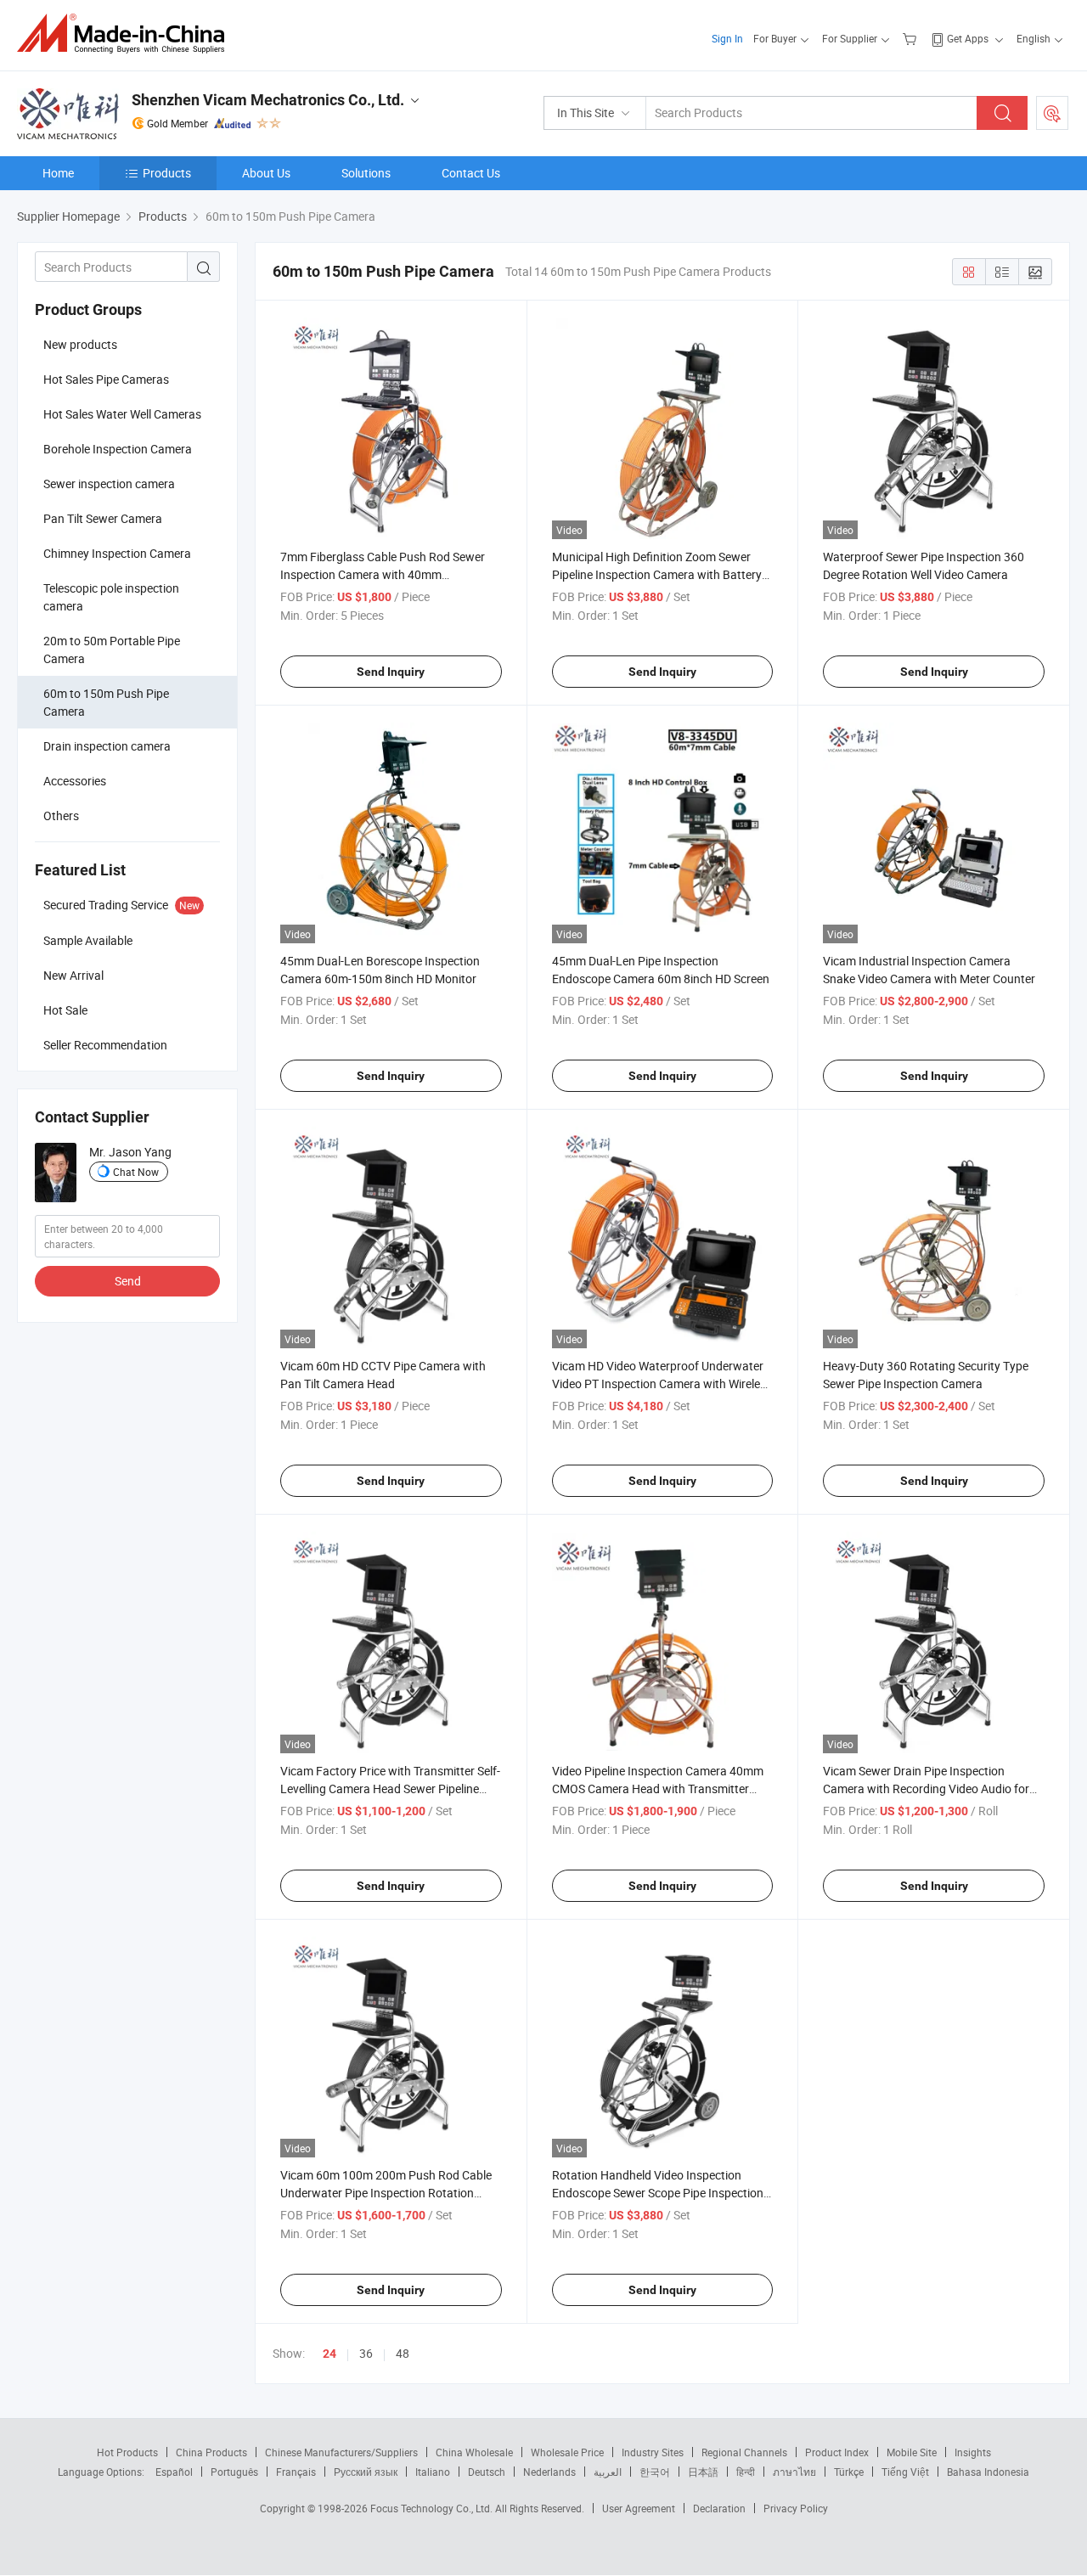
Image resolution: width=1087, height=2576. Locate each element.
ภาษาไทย (794, 2472)
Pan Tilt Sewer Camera (103, 518)
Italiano (433, 2472)
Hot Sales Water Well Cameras (122, 414)
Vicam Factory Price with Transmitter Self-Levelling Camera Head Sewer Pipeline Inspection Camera (390, 1789)
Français (296, 2472)
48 (403, 2353)
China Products (211, 2452)
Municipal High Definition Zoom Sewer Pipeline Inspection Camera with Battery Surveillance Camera (657, 574)
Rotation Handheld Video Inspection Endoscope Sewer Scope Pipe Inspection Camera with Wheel (658, 2193)
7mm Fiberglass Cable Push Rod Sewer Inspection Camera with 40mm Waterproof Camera (383, 574)
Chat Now (136, 1172)
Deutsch (487, 2472)
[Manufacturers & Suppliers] (126, 34)
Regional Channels (744, 2452)
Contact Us (471, 173)
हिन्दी (746, 2472)
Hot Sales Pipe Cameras (106, 379)
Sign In (727, 38)
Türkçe (849, 2472)
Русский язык (366, 2472)
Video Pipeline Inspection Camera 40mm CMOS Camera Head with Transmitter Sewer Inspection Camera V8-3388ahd (658, 1789)
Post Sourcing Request (1052, 113)
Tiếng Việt (905, 2472)
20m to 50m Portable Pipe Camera (112, 650)
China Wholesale (474, 2452)
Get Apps (968, 38)
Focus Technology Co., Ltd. (433, 2508)
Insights (973, 2452)
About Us (266, 173)
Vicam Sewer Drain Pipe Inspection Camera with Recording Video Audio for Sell (926, 1789)
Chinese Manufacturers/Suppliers (341, 2452)
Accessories (75, 781)
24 (329, 2354)
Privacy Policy (796, 2508)
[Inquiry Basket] (912, 38)
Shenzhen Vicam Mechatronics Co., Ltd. (268, 100)
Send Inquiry (391, 672)
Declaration (719, 2508)
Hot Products (127, 2452)
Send (128, 1281)
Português (234, 2472)
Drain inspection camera (107, 746)
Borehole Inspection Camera (118, 449)
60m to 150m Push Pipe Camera (106, 702)
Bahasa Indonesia (988, 2472)
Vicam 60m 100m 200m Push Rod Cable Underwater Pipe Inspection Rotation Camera (386, 2193)
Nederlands (549, 2472)
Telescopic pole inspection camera (111, 597)
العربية (608, 2472)
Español (174, 2472)
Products (167, 173)
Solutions (366, 173)
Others (61, 816)
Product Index (837, 2452)
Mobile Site (912, 2452)
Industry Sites (653, 2452)
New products (80, 344)
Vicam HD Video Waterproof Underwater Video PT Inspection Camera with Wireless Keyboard (662, 1384)
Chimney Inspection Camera (117, 553)
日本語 (703, 2472)
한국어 (655, 2472)
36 (366, 2353)
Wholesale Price (567, 2452)
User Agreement (639, 2508)
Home (58, 173)
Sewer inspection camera (109, 484)
